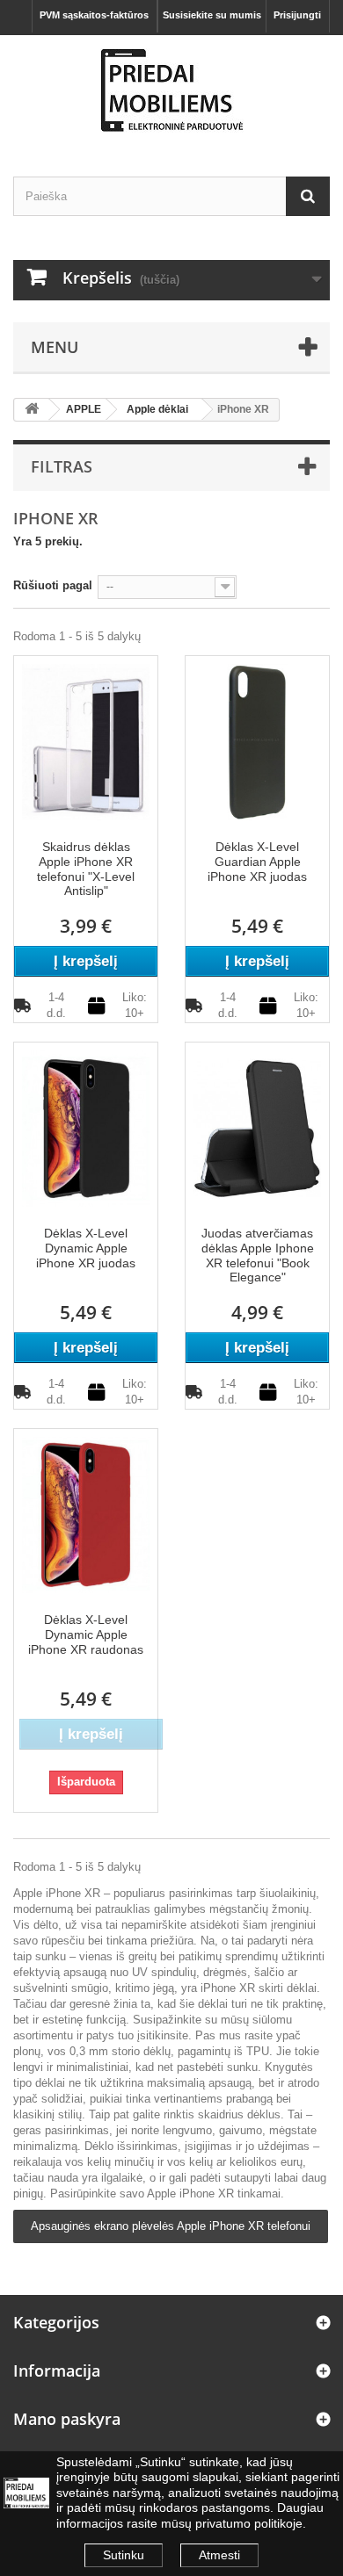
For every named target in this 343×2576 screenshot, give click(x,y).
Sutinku (124, 2555)
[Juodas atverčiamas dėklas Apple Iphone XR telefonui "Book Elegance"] (257, 1127)
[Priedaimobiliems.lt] (171, 90)
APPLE (84, 409)
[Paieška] (308, 196)
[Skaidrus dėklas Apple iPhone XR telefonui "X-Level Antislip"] (86, 741)
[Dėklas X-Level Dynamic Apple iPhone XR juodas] (86, 1127)
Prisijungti (297, 15)
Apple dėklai (157, 409)
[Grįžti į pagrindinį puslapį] (32, 410)
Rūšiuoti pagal (53, 585)
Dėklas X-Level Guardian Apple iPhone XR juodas (257, 862)
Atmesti (219, 2555)
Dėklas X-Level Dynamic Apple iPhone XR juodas (86, 1248)
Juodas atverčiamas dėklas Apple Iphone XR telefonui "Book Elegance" (258, 1255)
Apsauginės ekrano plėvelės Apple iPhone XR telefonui (171, 2226)
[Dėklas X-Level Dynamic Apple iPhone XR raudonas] (86, 1514)
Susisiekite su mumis (212, 15)
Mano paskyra (67, 2419)
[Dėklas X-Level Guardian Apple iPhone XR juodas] (257, 741)
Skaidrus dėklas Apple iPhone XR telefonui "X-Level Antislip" (86, 869)
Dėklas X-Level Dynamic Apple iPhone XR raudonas (86, 1634)
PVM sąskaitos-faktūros (94, 15)
